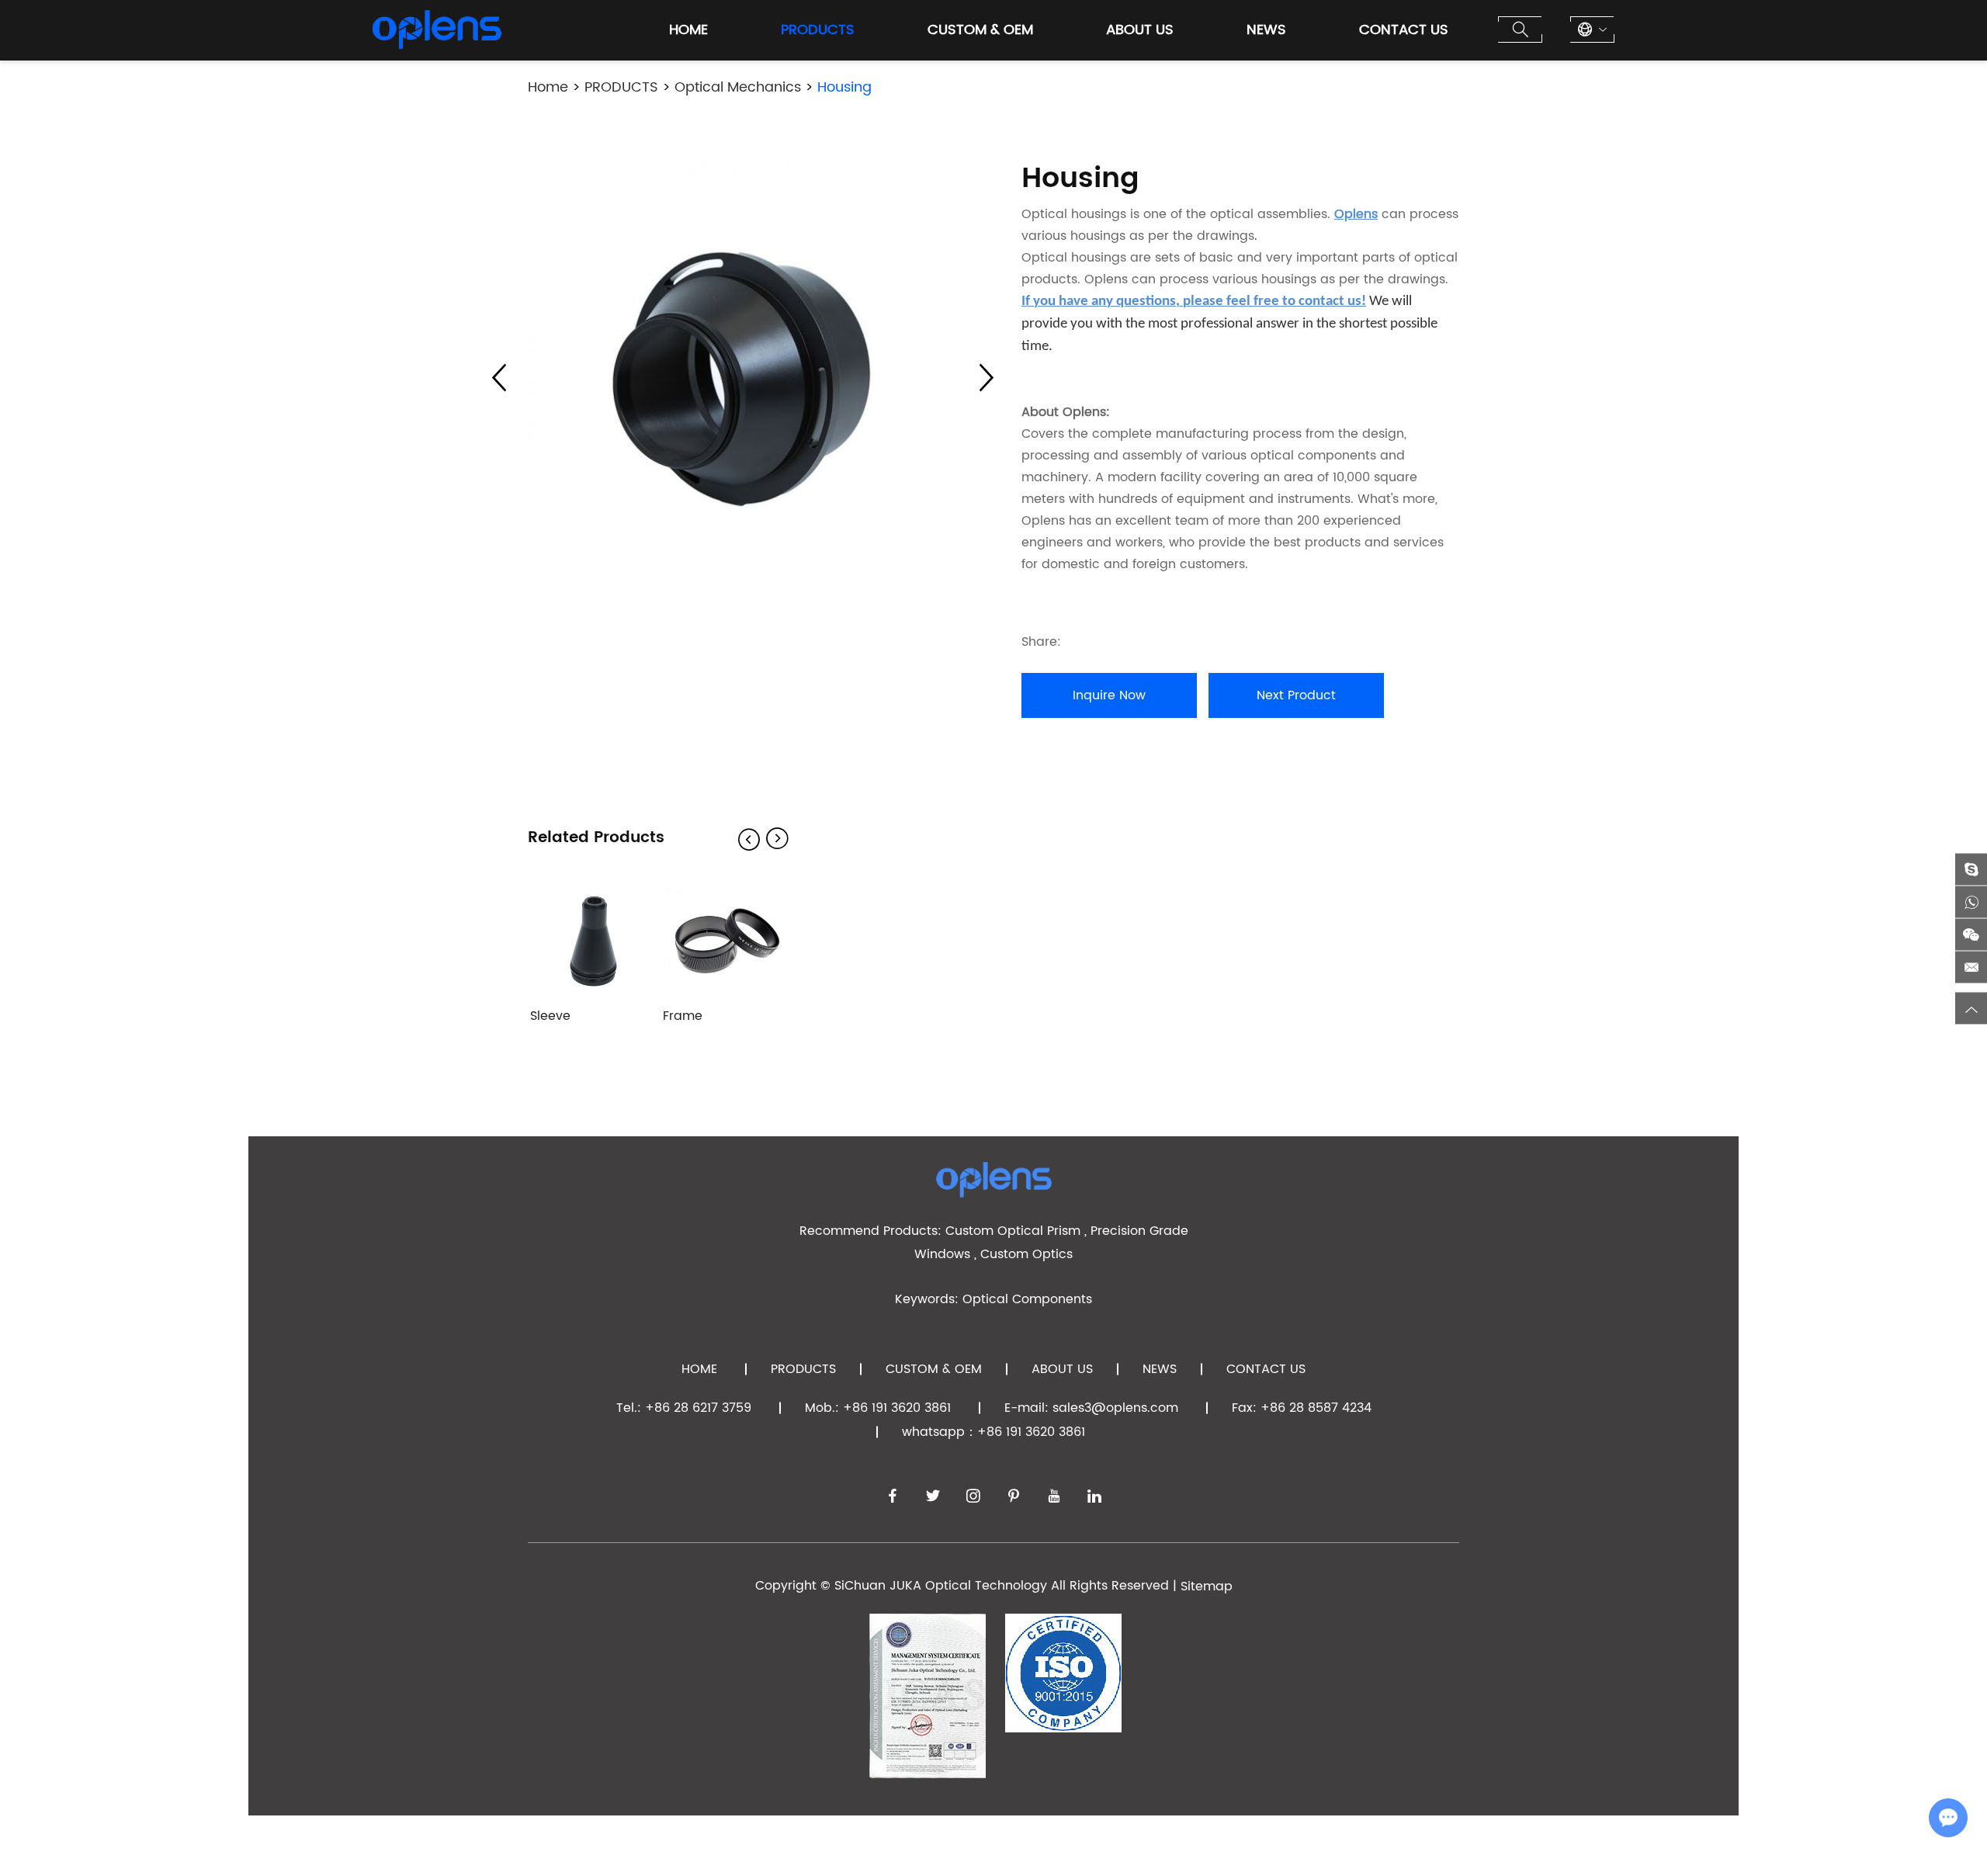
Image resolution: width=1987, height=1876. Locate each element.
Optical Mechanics (738, 87)
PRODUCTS (818, 30)
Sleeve (550, 1016)
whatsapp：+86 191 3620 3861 (993, 1432)
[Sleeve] (594, 939)
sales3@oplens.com (1115, 1408)
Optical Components (1027, 1299)
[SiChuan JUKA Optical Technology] (437, 29)
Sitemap (1207, 1586)
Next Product (1296, 695)
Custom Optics (1026, 1254)
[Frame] (726, 939)
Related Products (596, 838)
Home (688, 30)
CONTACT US (1404, 30)
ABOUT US (1140, 30)
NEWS (1266, 30)
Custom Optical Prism (1013, 1231)
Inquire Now (1109, 695)
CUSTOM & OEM (980, 30)
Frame (683, 1016)
